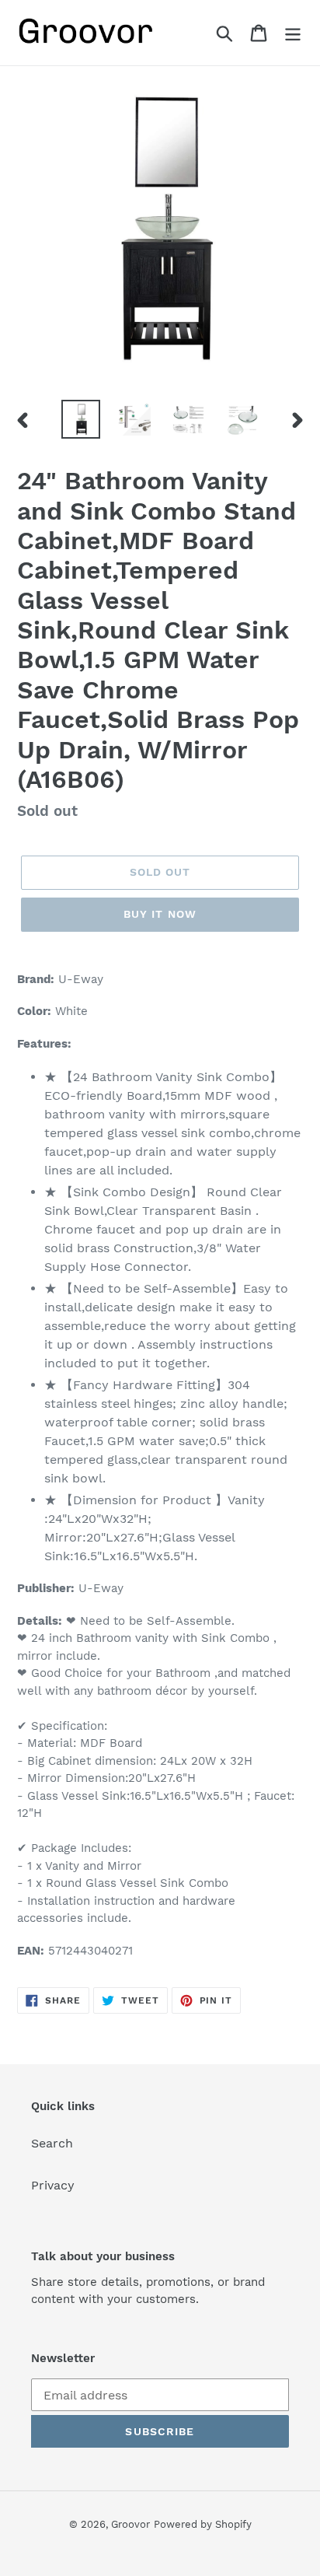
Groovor (130, 2524)
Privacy (53, 2185)
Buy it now (160, 914)
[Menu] (293, 33)
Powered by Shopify (203, 2524)
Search (52, 2143)
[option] (81, 419)
